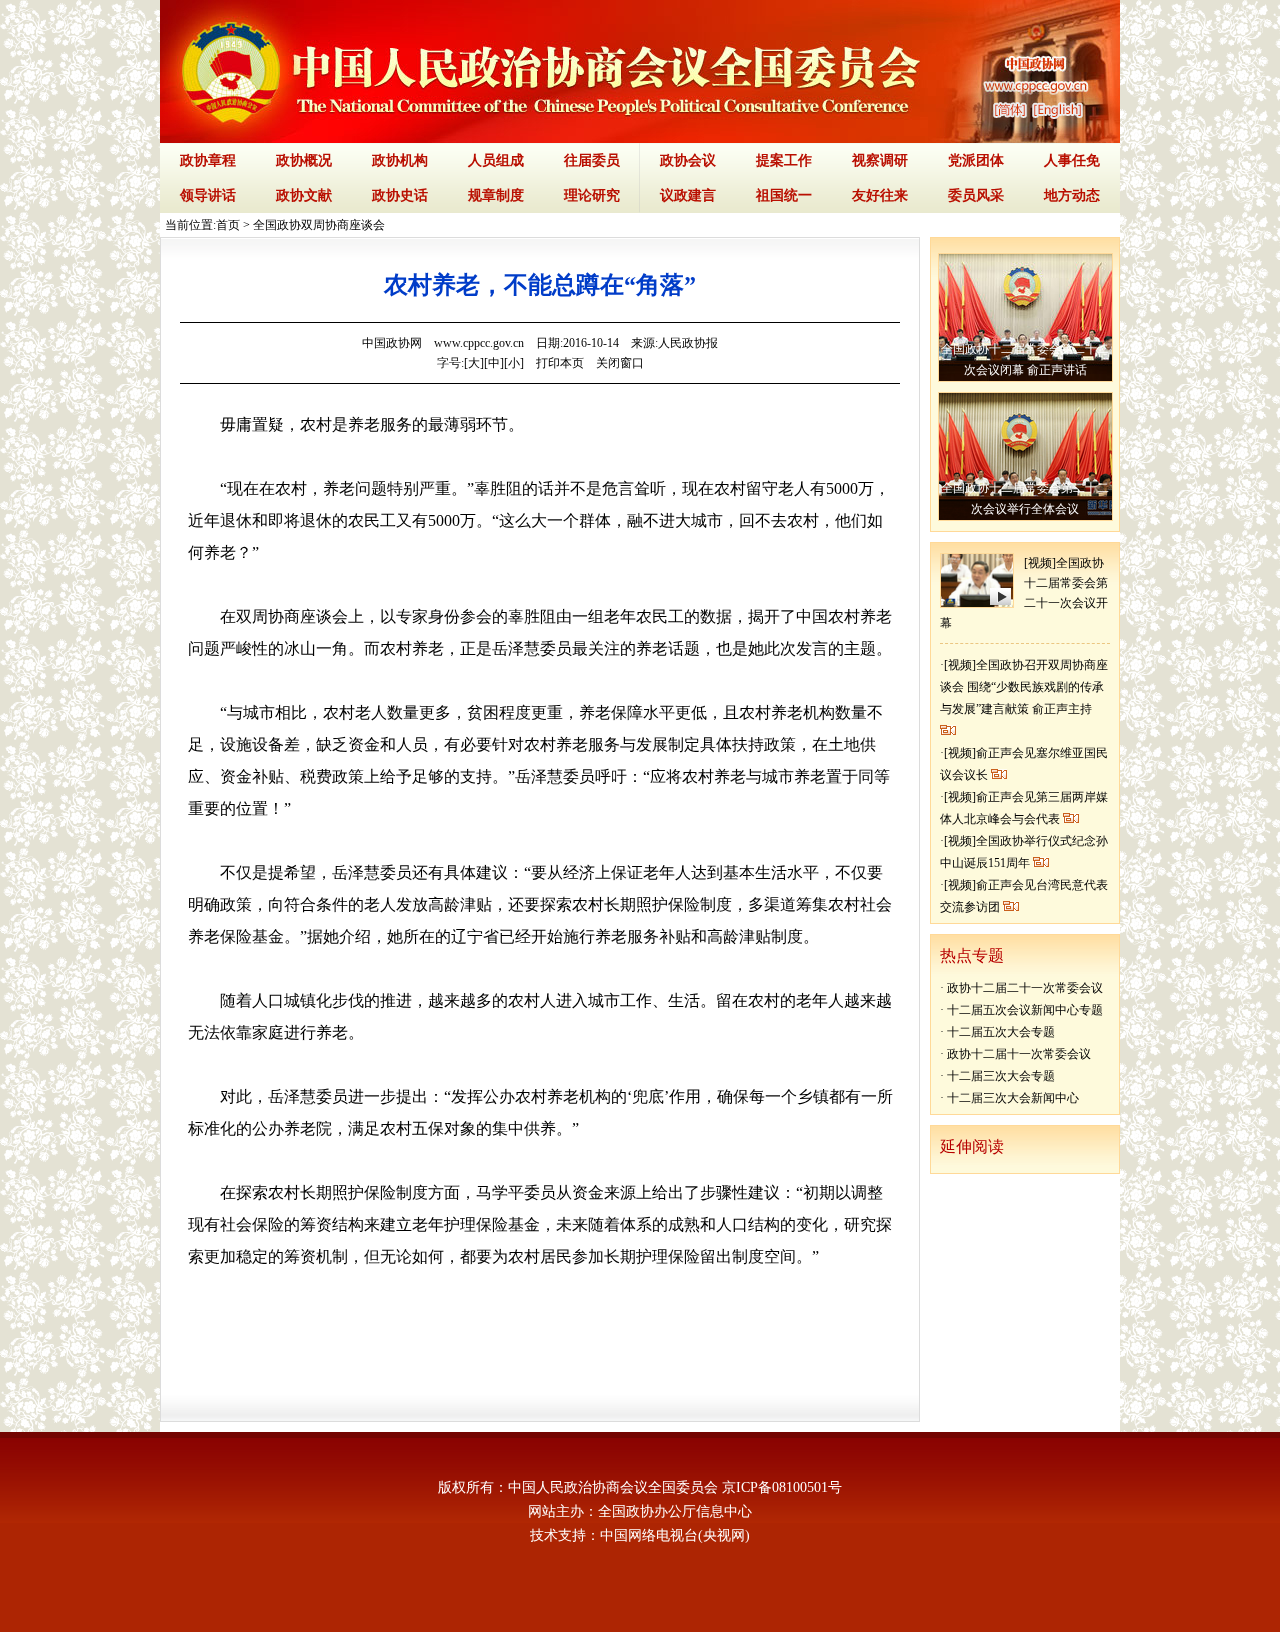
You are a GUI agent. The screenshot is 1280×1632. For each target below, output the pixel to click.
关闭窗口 (620, 363)
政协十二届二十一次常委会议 (1025, 988)
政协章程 (208, 160)
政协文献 (304, 195)
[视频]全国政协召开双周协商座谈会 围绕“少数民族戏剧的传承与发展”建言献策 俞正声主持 (1024, 687)
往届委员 (592, 160)
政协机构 (400, 160)
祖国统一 (784, 195)
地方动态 (1072, 195)
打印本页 (560, 363)
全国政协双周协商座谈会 (319, 225)
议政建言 (688, 195)
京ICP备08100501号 (782, 1487)
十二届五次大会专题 (1001, 1032)
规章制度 (496, 195)
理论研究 (592, 195)
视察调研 (880, 160)
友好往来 (880, 195)
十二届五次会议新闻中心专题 (1025, 1010)
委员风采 (976, 195)
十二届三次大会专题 (1001, 1076)
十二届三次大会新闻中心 (1013, 1098)
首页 (228, 225)
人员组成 (496, 160)
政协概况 (304, 160)
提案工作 (784, 160)
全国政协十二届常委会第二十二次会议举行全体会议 (1025, 498)
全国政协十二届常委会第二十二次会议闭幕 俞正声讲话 (1025, 359)
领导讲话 (208, 195)
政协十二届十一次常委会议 (1019, 1054)
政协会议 (688, 160)
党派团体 (976, 160)
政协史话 (400, 195)
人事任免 (1072, 160)
